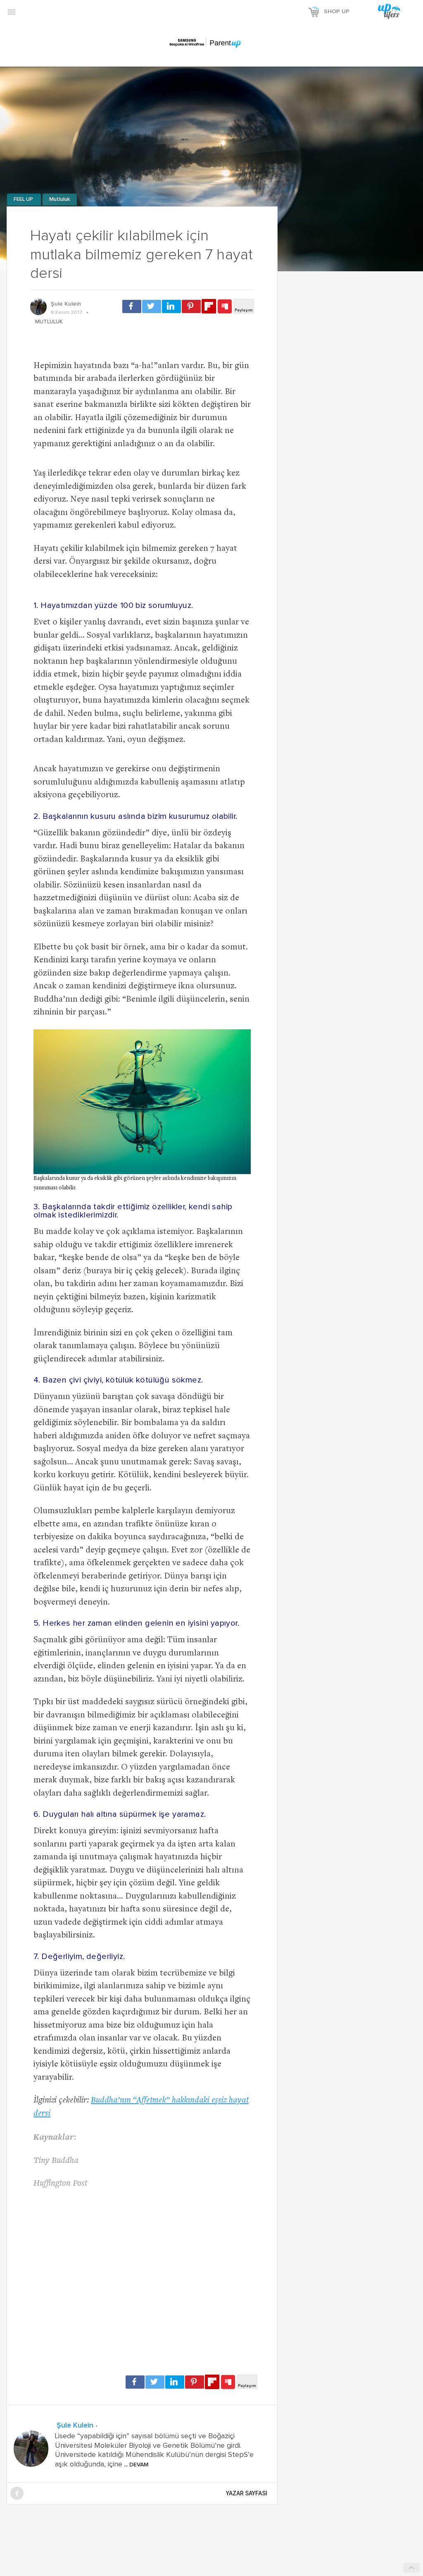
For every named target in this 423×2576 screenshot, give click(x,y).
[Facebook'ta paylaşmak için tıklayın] (132, 306)
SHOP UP (337, 12)
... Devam (135, 2465)
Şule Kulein (66, 304)
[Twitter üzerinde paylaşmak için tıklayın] (152, 306)
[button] (12, 12)
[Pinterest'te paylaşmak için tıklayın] (191, 306)
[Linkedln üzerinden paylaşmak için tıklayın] (171, 306)
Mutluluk (60, 200)
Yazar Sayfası (247, 2493)
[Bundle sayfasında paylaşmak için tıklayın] (225, 307)
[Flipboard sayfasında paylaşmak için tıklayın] (209, 306)
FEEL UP (24, 200)
